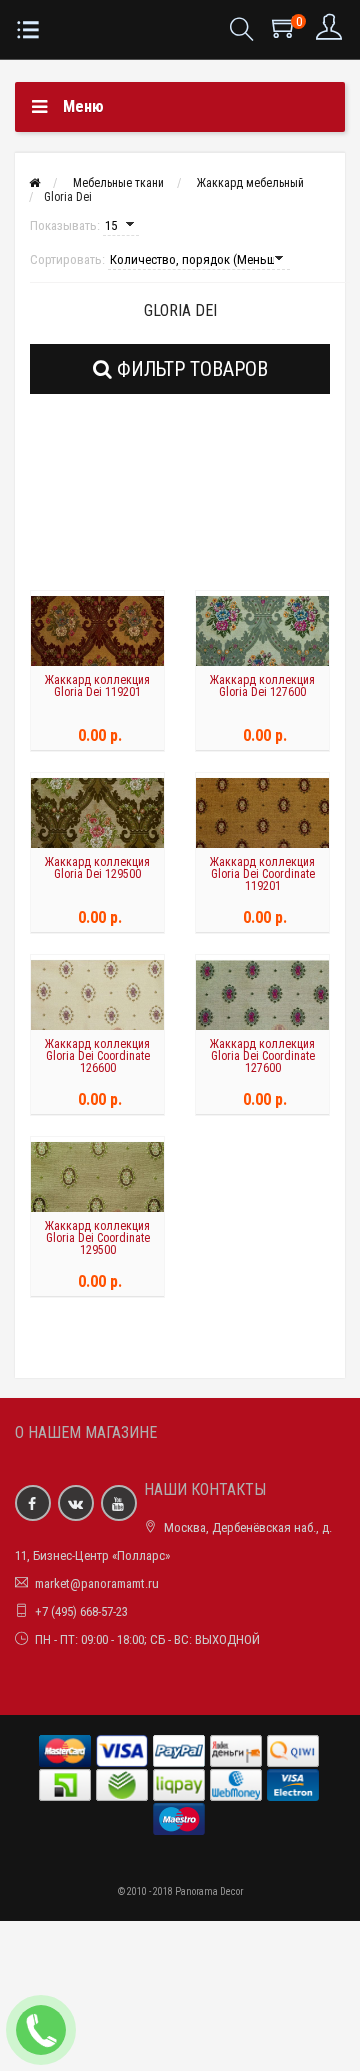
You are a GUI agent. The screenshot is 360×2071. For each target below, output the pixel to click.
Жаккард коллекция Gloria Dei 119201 (97, 686)
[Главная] (34, 183)
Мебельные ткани (118, 183)
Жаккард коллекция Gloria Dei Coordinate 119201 (262, 874)
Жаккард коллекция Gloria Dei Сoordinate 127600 (262, 1056)
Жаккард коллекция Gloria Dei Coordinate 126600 (97, 1056)
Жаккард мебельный (250, 183)
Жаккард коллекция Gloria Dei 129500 (97, 868)
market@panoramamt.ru (97, 1583)
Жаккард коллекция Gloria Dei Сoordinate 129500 (97, 1238)
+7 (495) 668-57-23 (81, 1611)
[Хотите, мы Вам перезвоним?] (41, 2030)
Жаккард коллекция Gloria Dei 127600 (262, 686)
